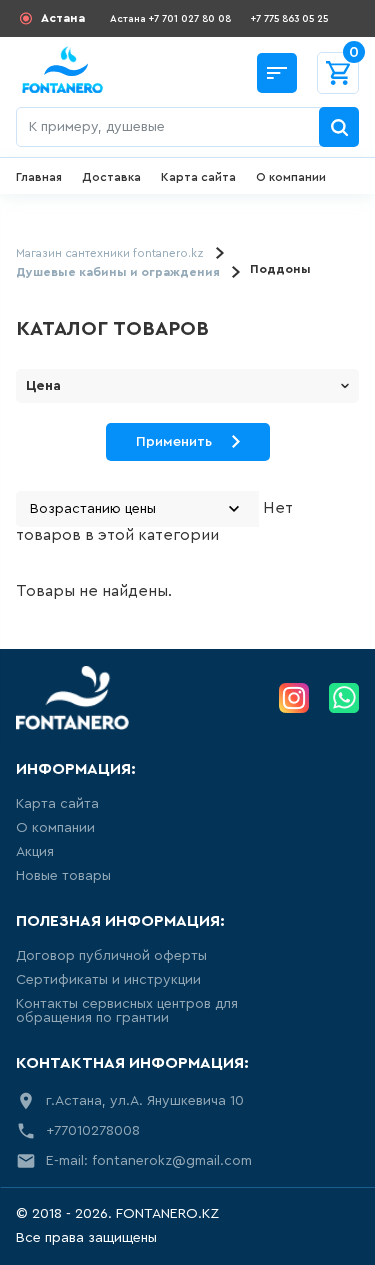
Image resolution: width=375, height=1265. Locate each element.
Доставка (111, 177)
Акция (35, 852)
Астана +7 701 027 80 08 (170, 19)
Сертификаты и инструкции (108, 980)
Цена (43, 386)
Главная (39, 177)
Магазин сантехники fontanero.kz (110, 253)
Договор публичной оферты (111, 956)
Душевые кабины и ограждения (118, 272)
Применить (174, 442)
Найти (339, 127)
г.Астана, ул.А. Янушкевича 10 (145, 1101)
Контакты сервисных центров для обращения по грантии (127, 1011)
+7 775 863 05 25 (289, 19)
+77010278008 (93, 1131)
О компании (291, 177)
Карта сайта (198, 177)
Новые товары (63, 876)
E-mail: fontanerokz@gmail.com (149, 1161)
